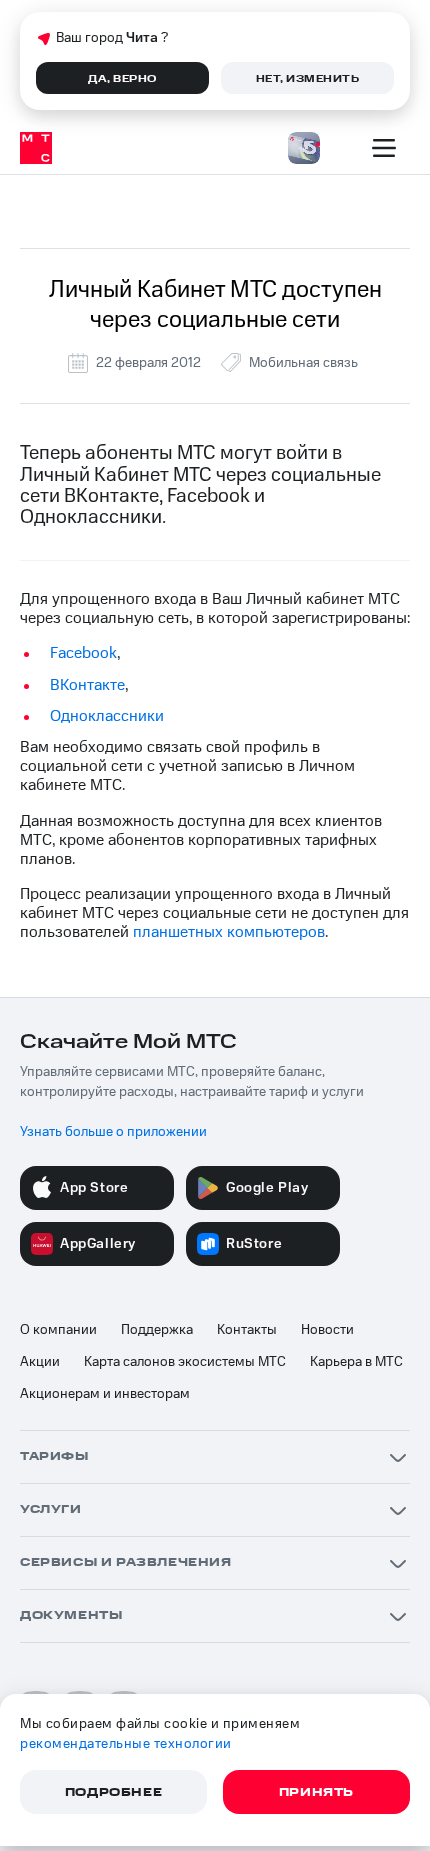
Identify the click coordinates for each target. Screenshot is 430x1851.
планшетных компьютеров (229, 932)
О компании (58, 1330)
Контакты (247, 1330)
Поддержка (157, 1330)
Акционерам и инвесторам (105, 1394)
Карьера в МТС (356, 1362)
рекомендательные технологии (126, 1744)
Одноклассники (107, 716)
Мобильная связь (303, 363)
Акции (40, 1362)
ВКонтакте (87, 685)
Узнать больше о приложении (113, 1132)
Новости (327, 1330)
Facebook (83, 653)
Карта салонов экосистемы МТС (185, 1362)
